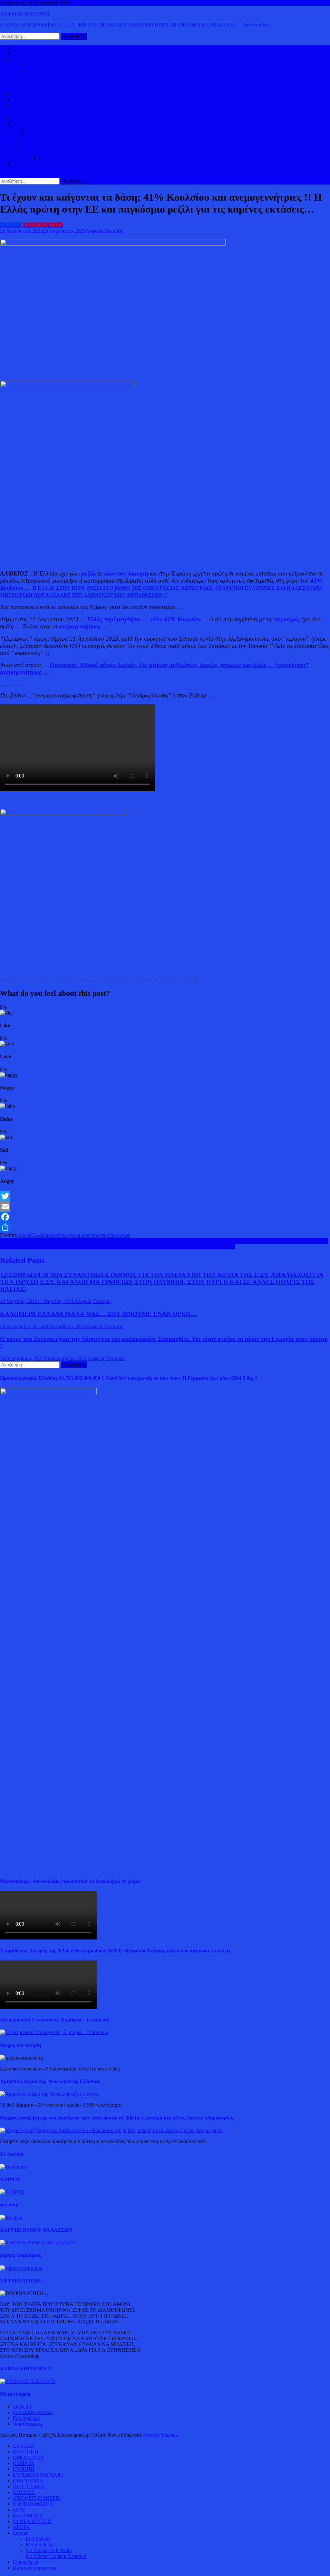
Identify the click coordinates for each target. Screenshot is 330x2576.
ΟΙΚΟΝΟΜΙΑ (28, 106)
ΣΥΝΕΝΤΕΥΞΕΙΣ (32, 2521)
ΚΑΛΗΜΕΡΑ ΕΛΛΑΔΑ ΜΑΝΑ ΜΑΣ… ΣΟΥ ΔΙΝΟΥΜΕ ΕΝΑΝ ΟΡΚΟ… (98, 1314)
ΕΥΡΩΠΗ (37, 82)
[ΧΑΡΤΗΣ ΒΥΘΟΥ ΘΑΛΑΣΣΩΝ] (38, 2243)
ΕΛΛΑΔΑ (24, 94)
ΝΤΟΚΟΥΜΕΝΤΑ (43, 225)
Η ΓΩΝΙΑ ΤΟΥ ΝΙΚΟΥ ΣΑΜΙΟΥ (62, 146)
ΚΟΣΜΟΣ (24, 59)
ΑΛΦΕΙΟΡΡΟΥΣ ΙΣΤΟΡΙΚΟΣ (45, 123)
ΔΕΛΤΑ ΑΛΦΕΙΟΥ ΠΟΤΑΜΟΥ (60, 152)
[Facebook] (165, 1217)
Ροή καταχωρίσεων (33, 2412)
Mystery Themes (160, 2435)
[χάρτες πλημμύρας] (22, 2268)
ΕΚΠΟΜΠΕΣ (28, 2516)
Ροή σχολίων (26, 2418)
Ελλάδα (39, 1235)
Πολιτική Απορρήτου (35, 2568)
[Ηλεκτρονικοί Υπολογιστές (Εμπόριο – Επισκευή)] (54, 2032)
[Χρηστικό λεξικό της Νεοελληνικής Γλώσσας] (50, 2094)
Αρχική (20, 48)
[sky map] (11, 2217)
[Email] (165, 1207)
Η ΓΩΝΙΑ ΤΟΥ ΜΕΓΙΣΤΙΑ (55, 140)
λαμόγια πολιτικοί (92, 1235)
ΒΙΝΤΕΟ (23, 117)
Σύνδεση (22, 2406)
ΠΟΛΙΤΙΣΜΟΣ (42, 135)
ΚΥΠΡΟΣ (36, 71)
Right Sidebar (40, 2545)
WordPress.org (28, 2424)
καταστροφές (60, 1235)
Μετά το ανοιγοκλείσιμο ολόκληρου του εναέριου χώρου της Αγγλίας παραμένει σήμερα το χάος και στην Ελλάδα (117, 1247)
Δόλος (24, 1235)
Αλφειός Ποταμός (104, 231)
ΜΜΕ (19, 2510)
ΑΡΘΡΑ (21, 2527)
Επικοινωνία (26, 2562)
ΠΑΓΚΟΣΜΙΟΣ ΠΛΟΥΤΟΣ (56, 111)
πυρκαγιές (121, 1235)
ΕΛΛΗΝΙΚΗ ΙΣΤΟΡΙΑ (50, 129)
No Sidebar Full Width (49, 2550)
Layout (20, 2533)
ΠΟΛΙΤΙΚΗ (26, 53)
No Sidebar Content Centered (56, 2556)
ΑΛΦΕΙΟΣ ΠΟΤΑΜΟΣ (25, 14)
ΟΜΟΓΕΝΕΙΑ (41, 77)
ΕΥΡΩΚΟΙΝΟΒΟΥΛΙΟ (51, 88)
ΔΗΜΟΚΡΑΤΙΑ (43, 65)
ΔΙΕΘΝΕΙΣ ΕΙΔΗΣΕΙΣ (37, 100)
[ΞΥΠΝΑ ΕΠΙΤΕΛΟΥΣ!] (28, 2381)
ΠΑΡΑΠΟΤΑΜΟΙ (58, 158)
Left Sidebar (38, 2539)
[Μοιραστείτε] (165, 1227)
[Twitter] (165, 1196)
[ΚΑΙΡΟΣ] (12, 2192)
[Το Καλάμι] (14, 2167)
